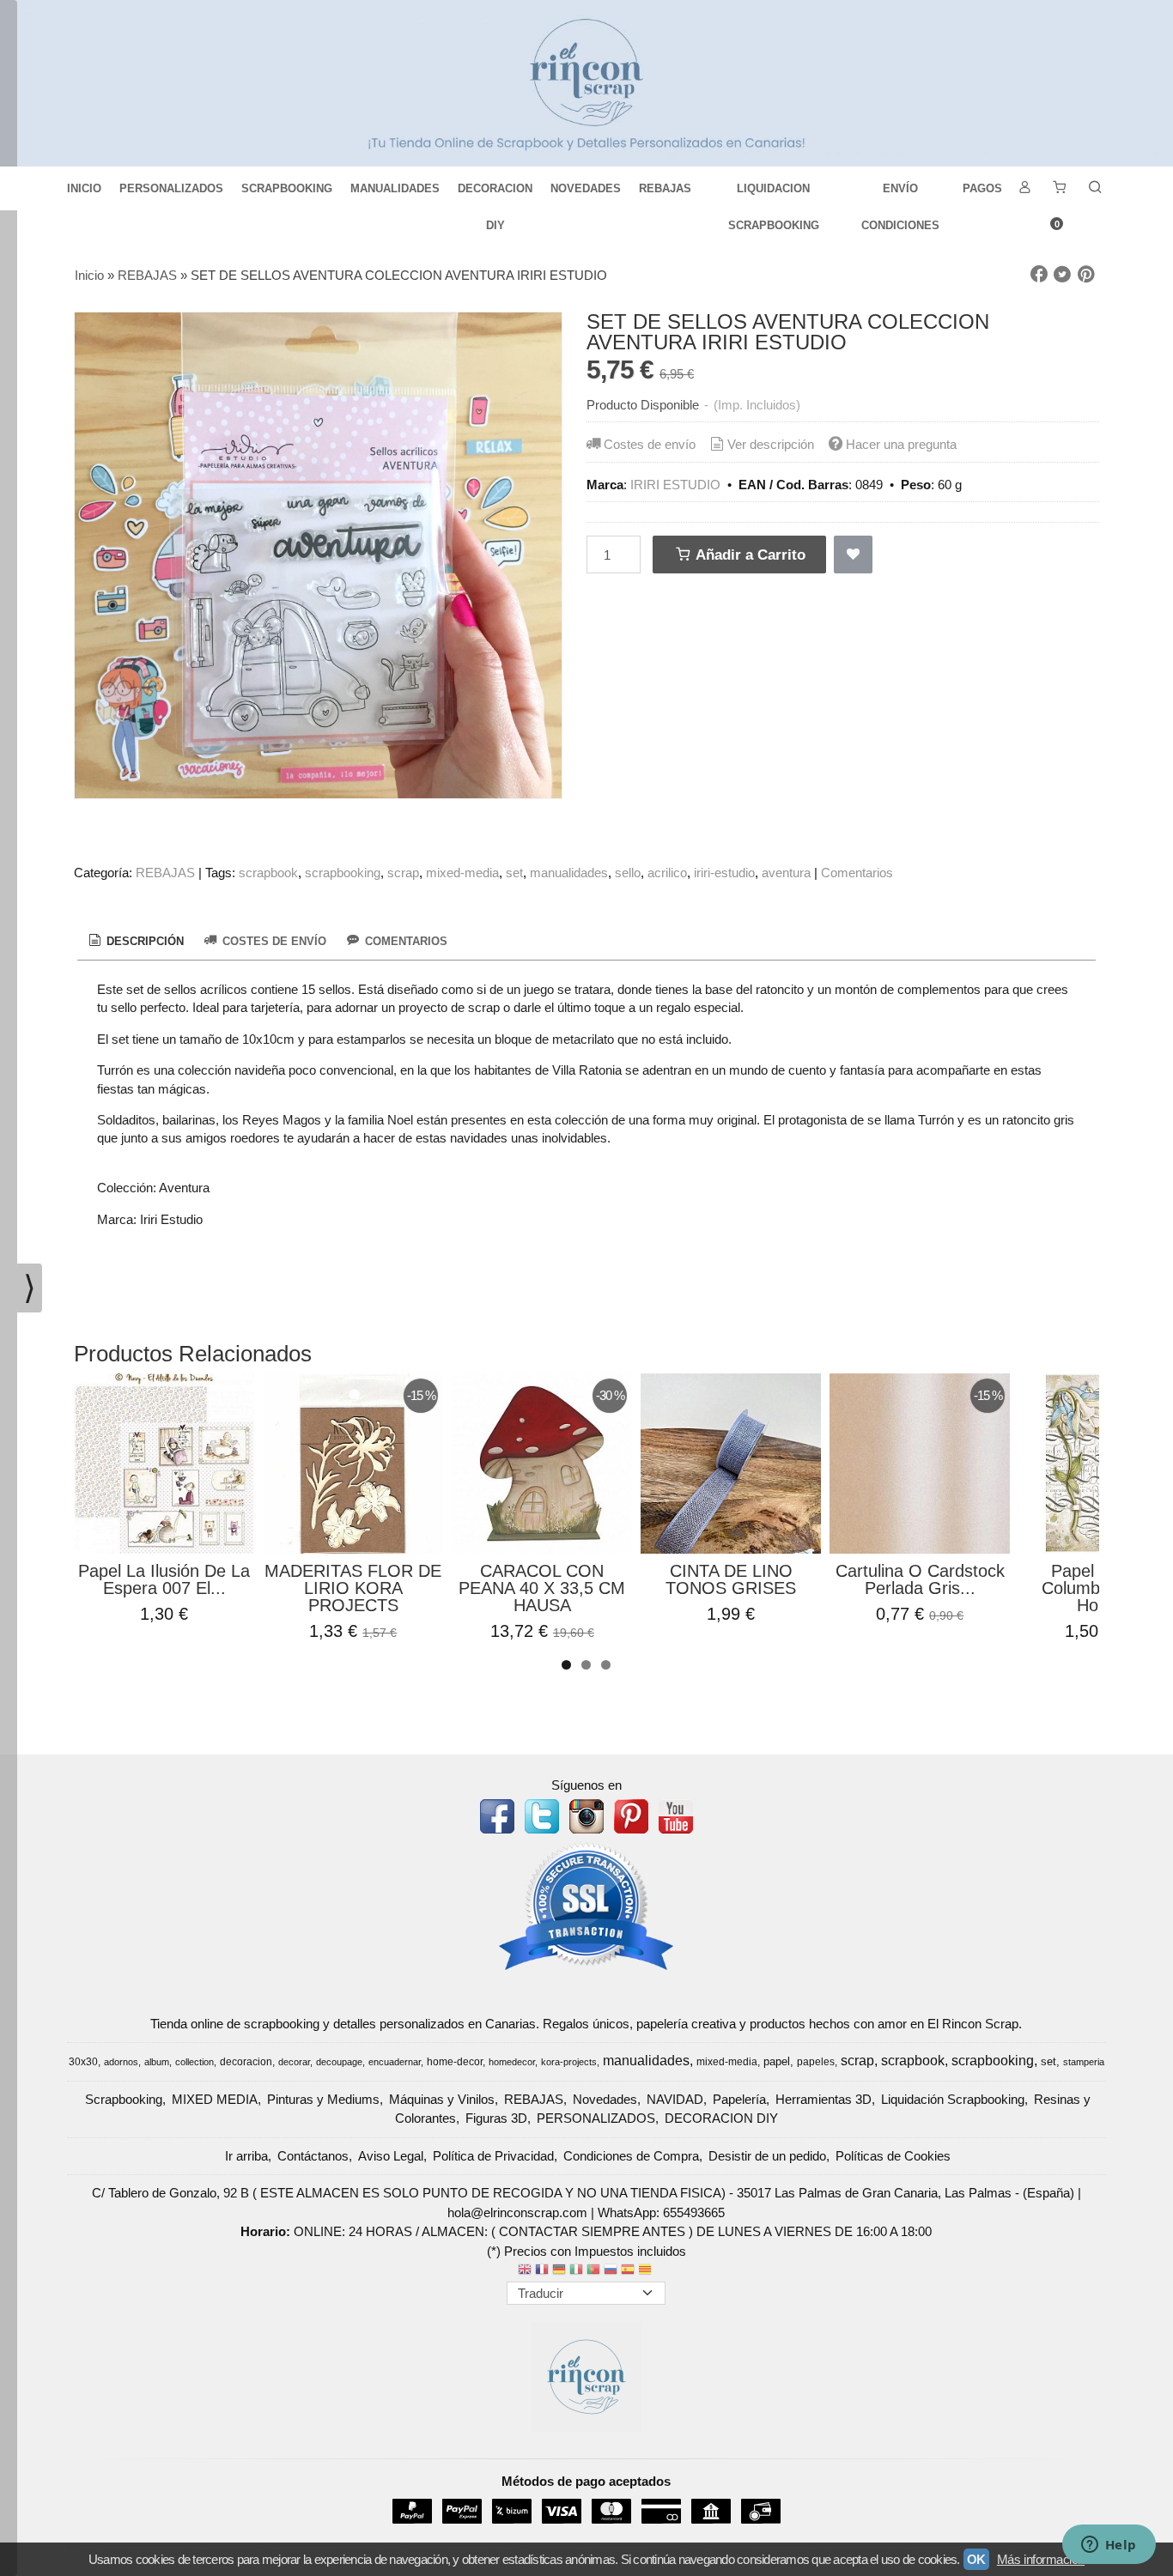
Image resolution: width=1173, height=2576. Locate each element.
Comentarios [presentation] (404, 941)
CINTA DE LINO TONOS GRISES (731, 1579)
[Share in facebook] (1039, 275)
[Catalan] (647, 2271)
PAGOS (982, 188)
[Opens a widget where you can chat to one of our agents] (1109, 2546)
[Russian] (611, 2271)
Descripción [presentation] (143, 941)
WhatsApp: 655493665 (661, 2212)
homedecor (512, 2062)
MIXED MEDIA (215, 2099)
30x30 (83, 2062)
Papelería (739, 2099)
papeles (816, 2062)
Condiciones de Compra (631, 2156)
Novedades (605, 2099)
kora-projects (569, 2062)
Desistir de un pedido (767, 2156)
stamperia (1084, 2062)
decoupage (339, 2062)
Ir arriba (246, 2156)
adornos (121, 2062)
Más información (1041, 2559)
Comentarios (857, 873)
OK (976, 2559)
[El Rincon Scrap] (586, 83)
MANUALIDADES (395, 188)
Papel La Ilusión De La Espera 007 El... (164, 1579)
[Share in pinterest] (1086, 275)
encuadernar (395, 2062)
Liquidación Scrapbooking (953, 2099)
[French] (542, 2271)
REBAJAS (665, 188)
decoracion (246, 2062)
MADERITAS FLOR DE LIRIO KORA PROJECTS (353, 1588)
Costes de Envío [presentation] (273, 941)
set (514, 873)
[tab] (135, 942)
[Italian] (576, 2271)
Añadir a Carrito (749, 555)
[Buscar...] (1095, 188)
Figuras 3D (496, 2118)
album (157, 2062)
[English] (525, 2271)
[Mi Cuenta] (1024, 188)
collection (194, 2062)
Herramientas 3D (824, 2099)
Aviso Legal (391, 2156)
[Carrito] (1060, 188)
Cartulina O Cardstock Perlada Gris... (920, 1579)
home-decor (455, 2062)
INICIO (84, 188)
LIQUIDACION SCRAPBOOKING (774, 194)
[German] (559, 2271)
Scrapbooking (124, 2099)
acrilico (667, 873)
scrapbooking (343, 873)
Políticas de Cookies (893, 2156)
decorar (294, 2062)
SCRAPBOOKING (287, 188)
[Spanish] (628, 2271)
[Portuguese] (593, 2271)
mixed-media (462, 873)
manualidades (569, 873)
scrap (403, 873)
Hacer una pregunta (901, 444)
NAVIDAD (675, 2099)
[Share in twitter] (1062, 275)
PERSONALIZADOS (171, 188)
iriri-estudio (724, 873)
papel (777, 2061)
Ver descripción (771, 444)
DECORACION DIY (495, 194)
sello (628, 873)
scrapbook (268, 873)
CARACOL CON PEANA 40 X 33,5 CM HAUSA (542, 1588)
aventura (786, 873)
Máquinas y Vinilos (442, 2099)
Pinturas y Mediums (323, 2099)
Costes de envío (650, 444)
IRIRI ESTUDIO (675, 485)
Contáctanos (313, 2156)
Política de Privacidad (493, 2156)
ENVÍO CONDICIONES (900, 194)
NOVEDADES (586, 188)
